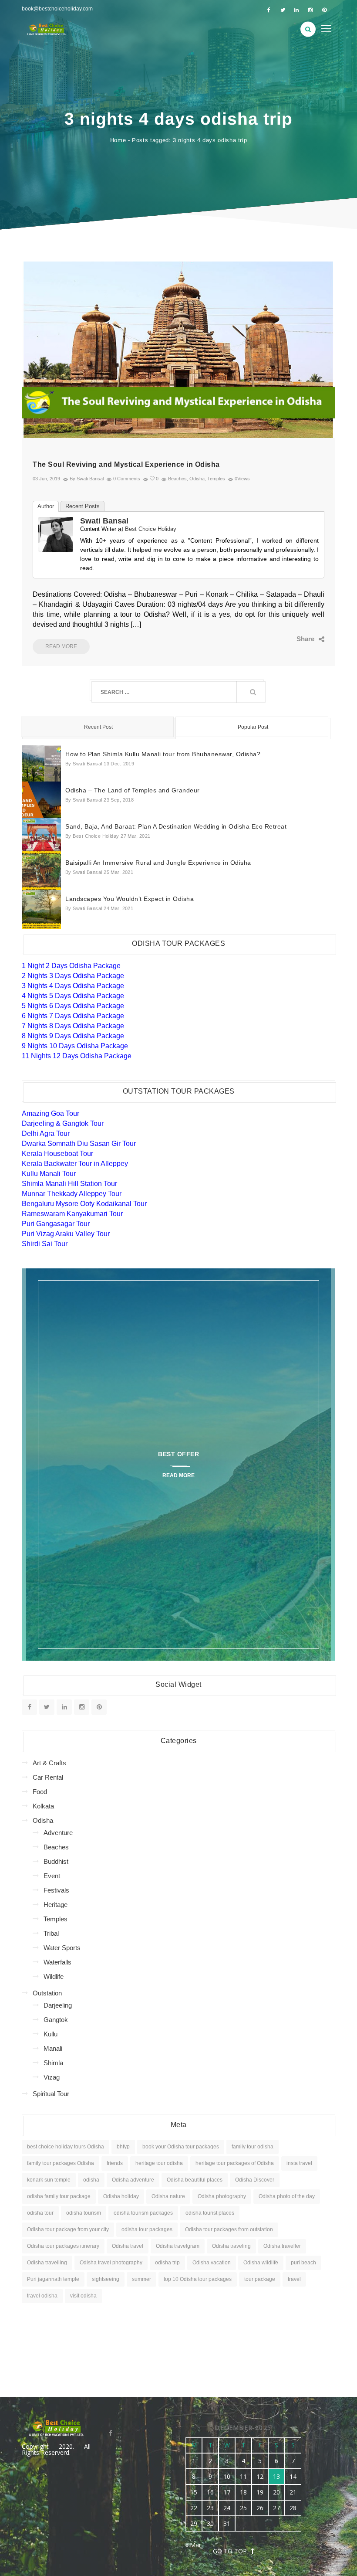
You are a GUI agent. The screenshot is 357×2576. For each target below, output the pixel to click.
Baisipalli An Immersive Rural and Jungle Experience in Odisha (158, 863)
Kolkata (43, 1806)
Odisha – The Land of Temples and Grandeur (133, 790)
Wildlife (54, 1976)
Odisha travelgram (178, 2246)
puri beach (303, 2263)
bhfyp (123, 2147)
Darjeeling (58, 2005)
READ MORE (61, 646)
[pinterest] (324, 10)
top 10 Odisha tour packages (198, 2279)
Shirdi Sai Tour (45, 1244)
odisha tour (40, 2213)
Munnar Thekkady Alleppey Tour (72, 1194)
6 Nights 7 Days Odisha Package (73, 1016)
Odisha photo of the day (287, 2196)
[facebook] (269, 10)
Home (118, 140)
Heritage (56, 1905)
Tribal (51, 1933)
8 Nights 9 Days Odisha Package (73, 1036)
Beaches (177, 479)
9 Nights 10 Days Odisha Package (75, 1046)
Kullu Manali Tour (49, 1174)
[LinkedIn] (312, 639)
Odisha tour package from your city (68, 2229)
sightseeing (106, 2279)
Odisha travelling (47, 2263)
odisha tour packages (147, 2229)
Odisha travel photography (111, 2263)
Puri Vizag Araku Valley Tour (66, 1234)
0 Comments (127, 479)
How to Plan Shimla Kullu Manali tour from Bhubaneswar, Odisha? (163, 754)
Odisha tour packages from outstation (229, 2229)
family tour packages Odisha (61, 2163)
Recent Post (98, 727)
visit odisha (83, 2296)
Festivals (56, 1890)
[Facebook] (272, 639)
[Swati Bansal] (56, 534)
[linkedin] (296, 10)
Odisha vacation (212, 2263)
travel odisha (42, 2296)
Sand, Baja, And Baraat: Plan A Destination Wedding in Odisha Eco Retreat (176, 826)
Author (46, 506)
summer (141, 2279)
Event (52, 1876)
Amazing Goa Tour (51, 1113)
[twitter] (283, 10)
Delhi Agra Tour (46, 1133)
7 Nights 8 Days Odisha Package (73, 1026)
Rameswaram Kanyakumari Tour (72, 1214)
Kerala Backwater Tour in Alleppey (75, 1164)
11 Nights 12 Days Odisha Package (77, 1056)
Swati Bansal (104, 521)
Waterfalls (57, 1962)
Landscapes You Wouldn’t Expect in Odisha (130, 899)
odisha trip (167, 2263)
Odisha (197, 479)
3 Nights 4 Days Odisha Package (73, 986)
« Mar (193, 2545)
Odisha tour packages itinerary (63, 2246)
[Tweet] (285, 639)
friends (115, 2163)
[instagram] (310, 10)
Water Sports (62, 1948)
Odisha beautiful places (195, 2180)
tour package (260, 2279)
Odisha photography (222, 2196)
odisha (91, 2180)
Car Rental (48, 1777)
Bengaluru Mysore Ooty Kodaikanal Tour (84, 1204)
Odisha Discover (255, 2180)
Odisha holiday (121, 2196)
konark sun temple (49, 2180)
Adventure (58, 1833)
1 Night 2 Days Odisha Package (71, 966)
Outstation (47, 1993)
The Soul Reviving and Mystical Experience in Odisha (126, 464)
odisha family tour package (59, 2196)
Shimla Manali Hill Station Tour (69, 1184)
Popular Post (253, 727)
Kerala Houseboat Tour (57, 1154)
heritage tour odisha (159, 2163)
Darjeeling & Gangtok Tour (63, 1123)
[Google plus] (298, 639)
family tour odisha (253, 2147)
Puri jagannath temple (53, 2279)
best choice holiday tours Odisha (66, 2147)
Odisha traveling (231, 2246)
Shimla (53, 2063)
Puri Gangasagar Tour (56, 1224)
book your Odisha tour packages (181, 2147)
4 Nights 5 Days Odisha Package (73, 996)
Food (40, 1792)
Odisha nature (168, 2196)
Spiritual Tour (51, 2094)
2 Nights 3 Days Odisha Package (73, 976)
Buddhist (56, 1861)
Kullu (51, 2034)
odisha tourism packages (143, 2213)
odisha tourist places (210, 2213)
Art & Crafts (49, 1763)
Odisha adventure (133, 2180)
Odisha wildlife (261, 2263)
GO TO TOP (230, 2551)
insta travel (299, 2163)
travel (294, 2279)
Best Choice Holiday (151, 529)
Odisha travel (128, 2246)
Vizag (52, 2077)
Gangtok (56, 2020)
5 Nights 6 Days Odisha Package (73, 1006)
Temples (216, 479)
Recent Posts (83, 506)
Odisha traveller (282, 2246)
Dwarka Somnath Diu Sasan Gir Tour (79, 1144)
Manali (53, 2048)
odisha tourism (84, 2213)
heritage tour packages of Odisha (235, 2163)
